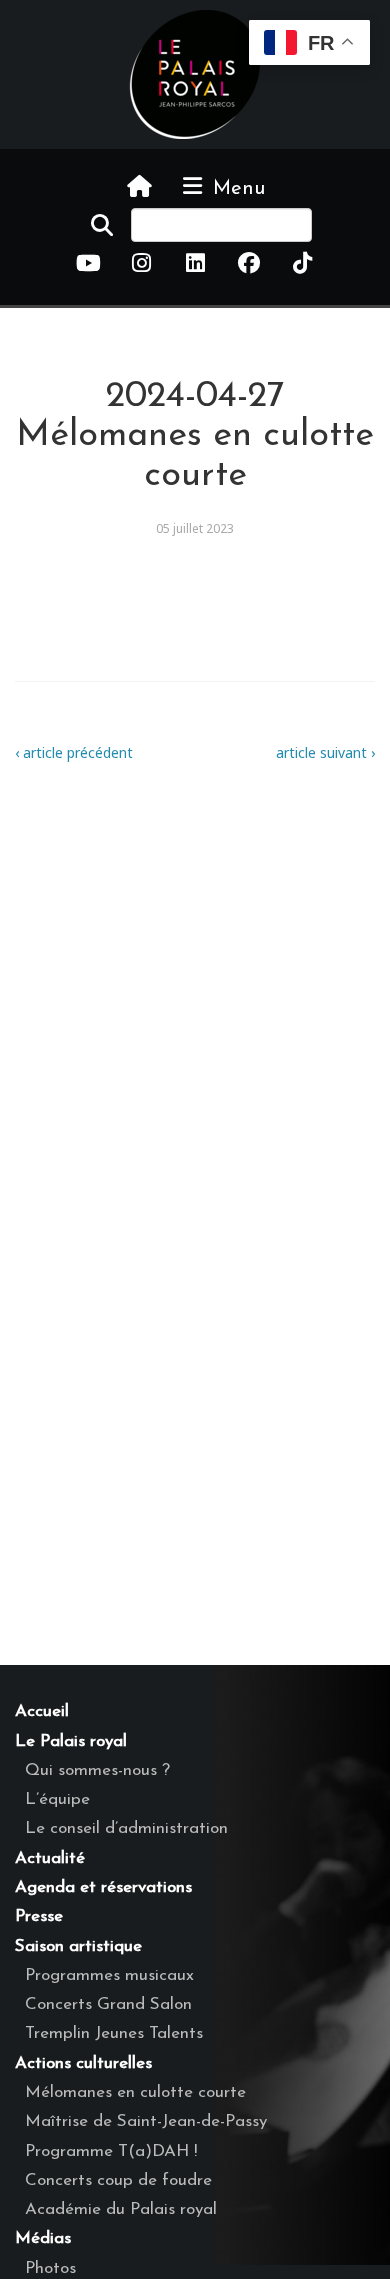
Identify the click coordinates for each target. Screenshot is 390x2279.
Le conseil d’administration (126, 1828)
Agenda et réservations (103, 1887)
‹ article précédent (74, 752)
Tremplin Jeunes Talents (114, 2033)
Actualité (50, 1858)
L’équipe (57, 1799)
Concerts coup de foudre (118, 2180)
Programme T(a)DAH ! (111, 2151)
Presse (39, 1916)
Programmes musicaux (109, 1975)
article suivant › (325, 752)
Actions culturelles (83, 2063)
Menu (236, 189)
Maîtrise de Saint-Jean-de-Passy (146, 2121)
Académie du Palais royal (121, 2209)
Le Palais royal (71, 1741)
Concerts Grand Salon (108, 2004)
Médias (43, 2238)
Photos (50, 2268)
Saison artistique (78, 1946)
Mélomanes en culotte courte (135, 2092)
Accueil (42, 1711)
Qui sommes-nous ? (97, 1770)
